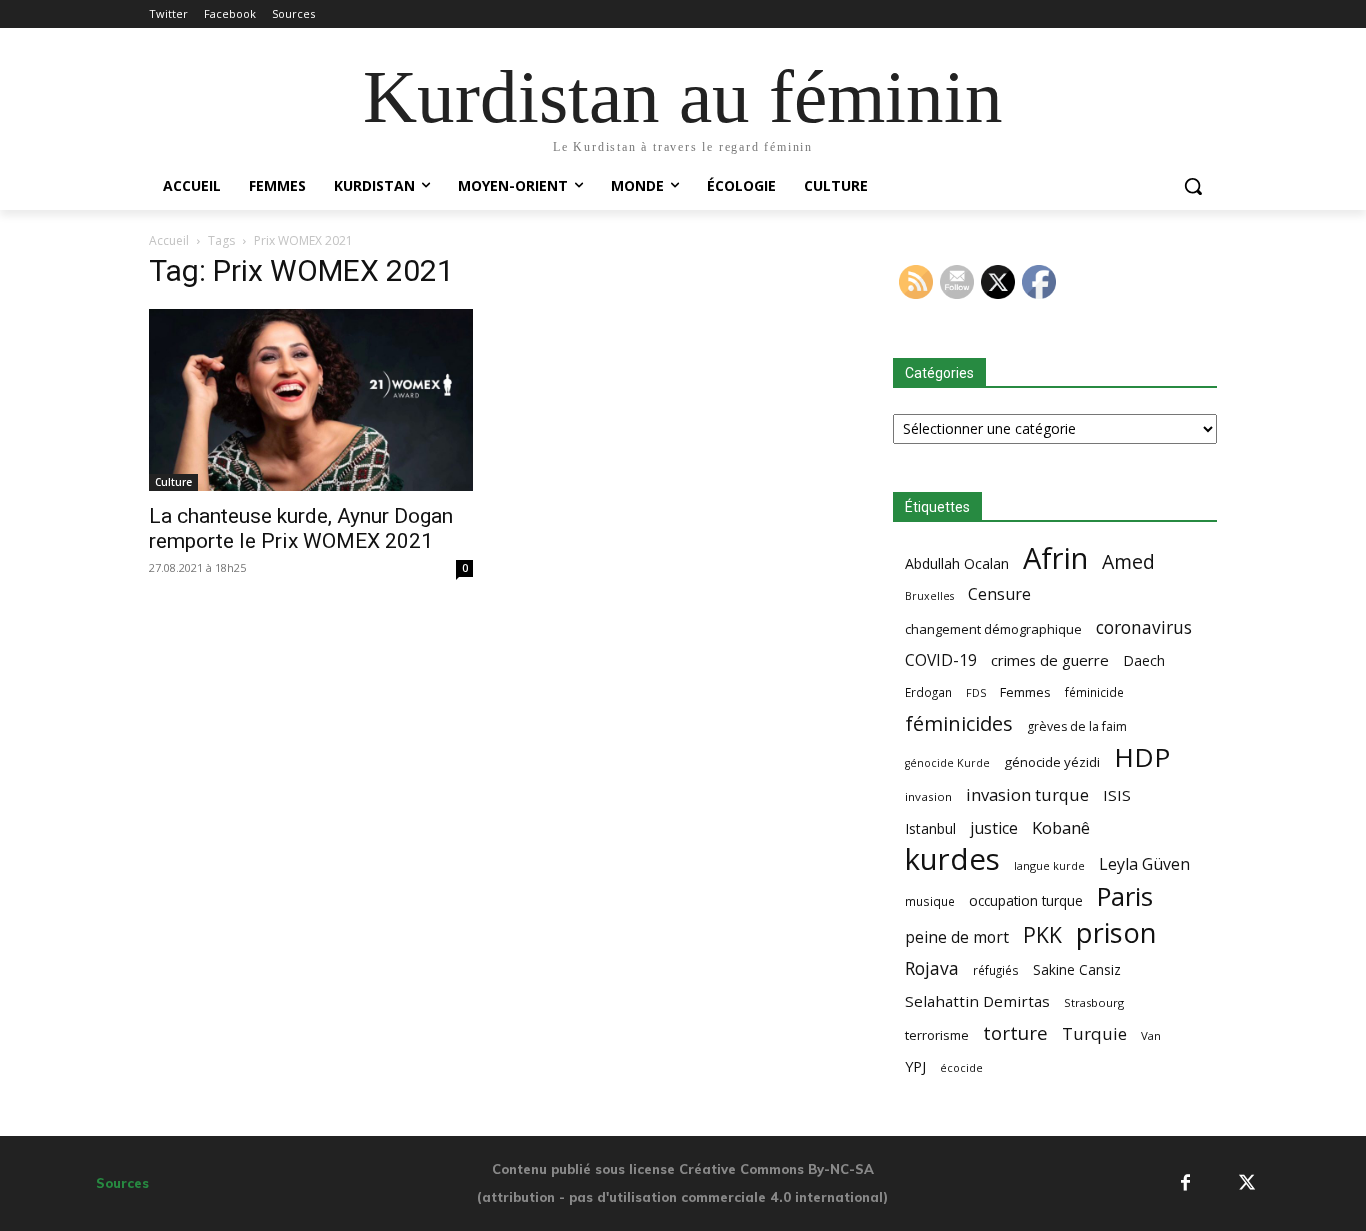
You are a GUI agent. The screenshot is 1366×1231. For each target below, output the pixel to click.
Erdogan (928, 692)
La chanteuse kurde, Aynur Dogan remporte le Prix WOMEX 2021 (301, 528)
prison (1116, 932)
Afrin (1055, 558)
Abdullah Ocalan (957, 563)
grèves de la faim (1077, 726)
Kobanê (1061, 827)
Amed (1128, 561)
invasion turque (1027, 794)
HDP (1142, 757)
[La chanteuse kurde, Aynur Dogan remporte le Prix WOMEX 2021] (311, 400)
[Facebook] (1185, 1183)
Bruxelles (929, 596)
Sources (122, 1183)
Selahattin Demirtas (977, 1001)
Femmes (1025, 692)
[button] (1193, 186)
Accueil (169, 240)
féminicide (1094, 692)
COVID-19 (941, 660)
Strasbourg (1094, 1002)
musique (930, 901)
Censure (999, 594)
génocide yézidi (1052, 762)
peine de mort (957, 937)
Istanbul (930, 828)
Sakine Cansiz (1077, 969)
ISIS (1117, 795)
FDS (976, 692)
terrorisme (937, 1035)
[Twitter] (1247, 1183)
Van (1151, 1035)
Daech (1144, 660)
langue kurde (1049, 865)
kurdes (952, 859)
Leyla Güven (1144, 864)
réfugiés (996, 970)
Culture (173, 482)
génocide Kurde (947, 763)
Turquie (1094, 1033)
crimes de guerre (1050, 660)
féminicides (959, 723)
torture (1015, 1033)
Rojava (932, 968)
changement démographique (993, 629)
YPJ (915, 1066)
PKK (1042, 934)
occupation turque (1026, 900)
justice (994, 828)
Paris (1125, 896)
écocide (961, 1067)
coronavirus (1144, 627)
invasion (928, 796)
